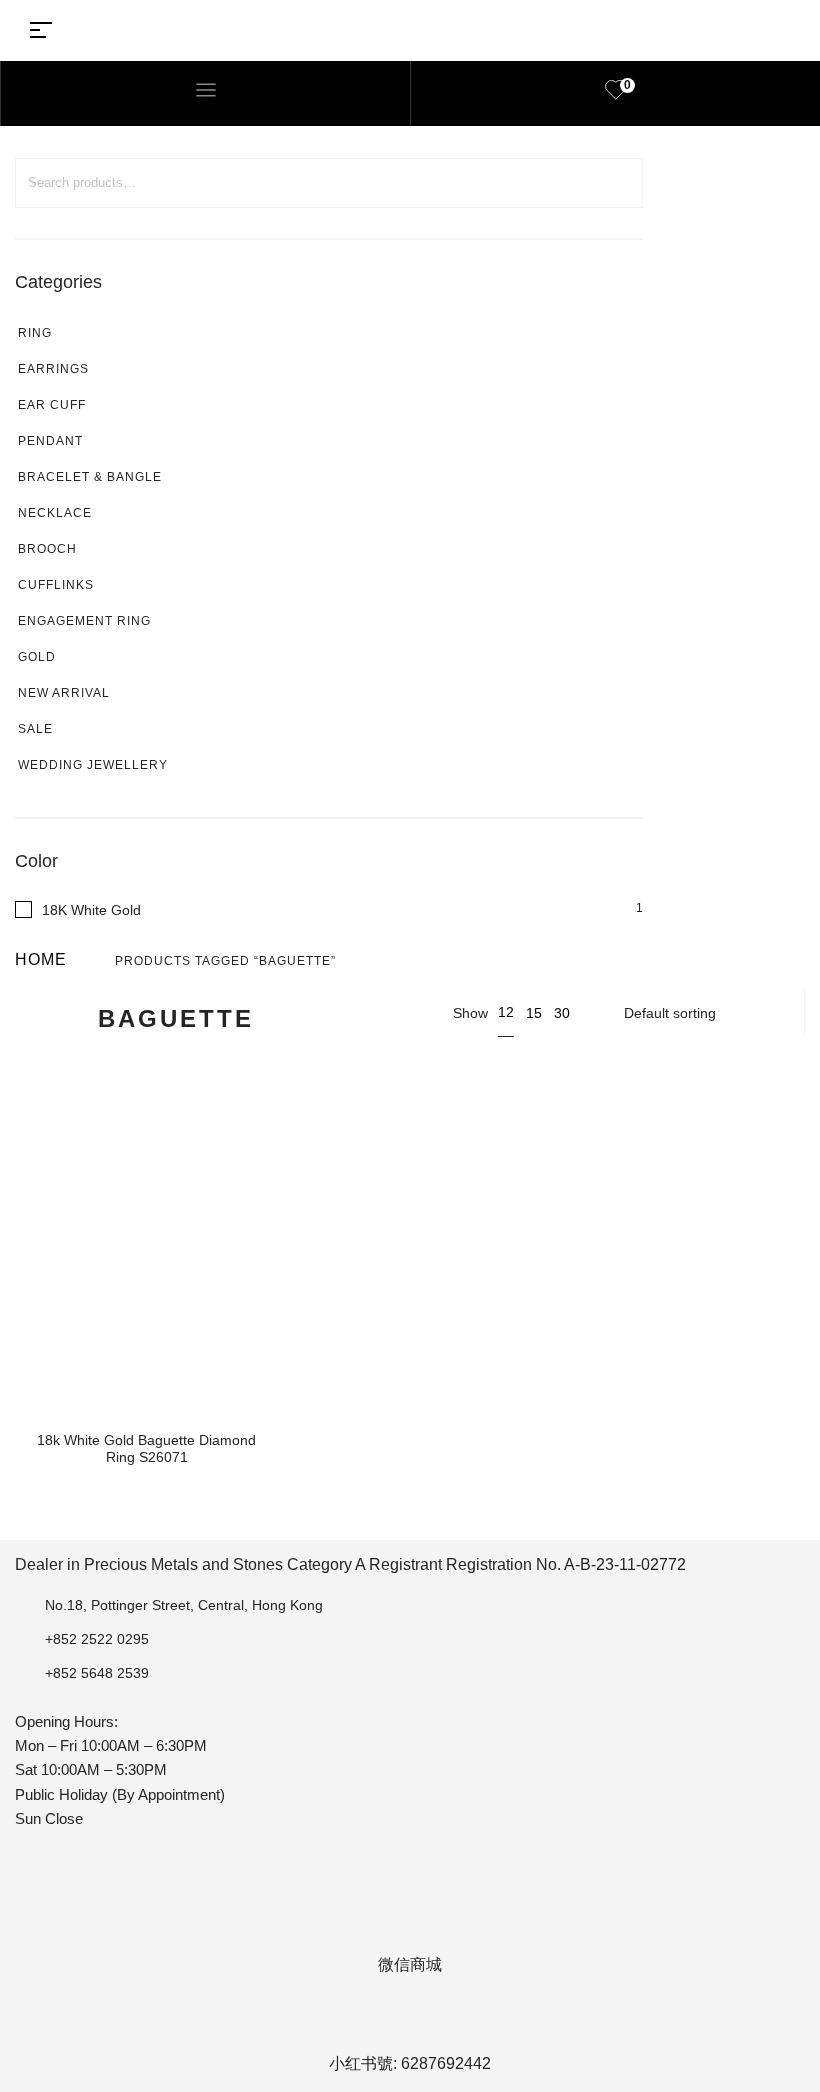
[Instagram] (384, 2022)
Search (617, 183)
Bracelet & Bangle (90, 477)
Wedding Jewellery (93, 765)
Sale (35, 729)
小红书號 (361, 2063)
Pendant (50, 441)
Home (41, 959)
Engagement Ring (84, 621)
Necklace (55, 513)
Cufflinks (56, 585)
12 (506, 1012)
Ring (35, 333)
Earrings (53, 369)
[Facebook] (331, 2022)
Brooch (47, 549)
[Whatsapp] (437, 2022)
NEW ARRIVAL (64, 693)
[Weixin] (490, 2022)
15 (534, 1013)
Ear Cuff (52, 405)
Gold (37, 657)
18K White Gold (91, 910)
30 (562, 1013)
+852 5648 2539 (97, 1673)
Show (470, 1013)
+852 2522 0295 (97, 1639)
